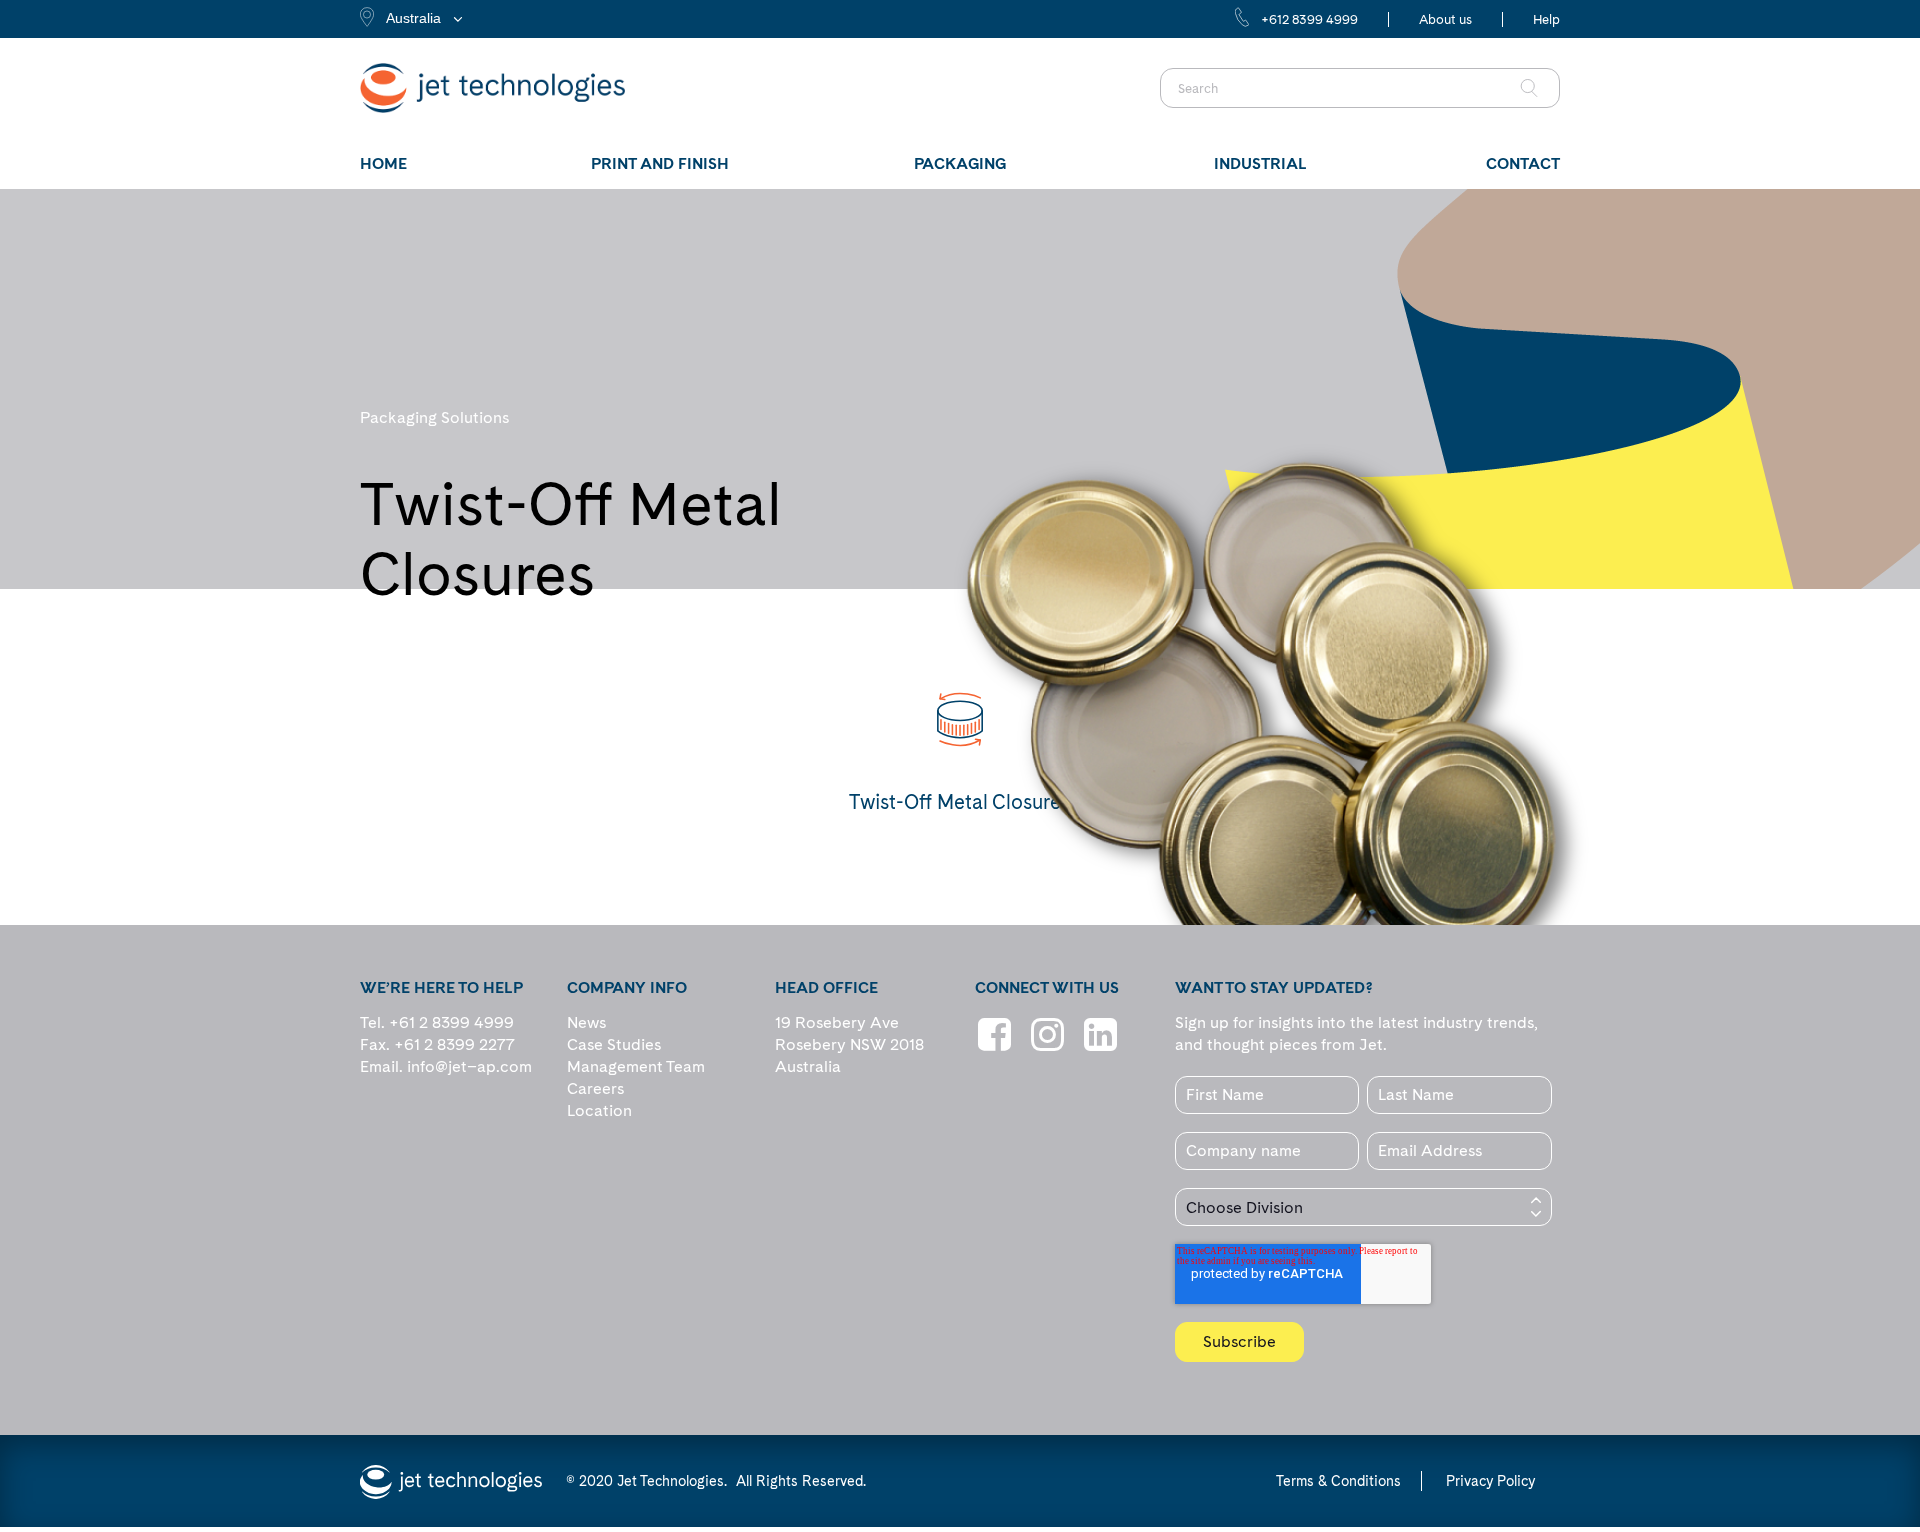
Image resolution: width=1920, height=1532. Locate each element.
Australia (413, 18)
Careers (595, 1088)
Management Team (636, 1066)
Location (599, 1110)
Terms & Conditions (1338, 1481)
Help (1546, 19)
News (586, 1022)
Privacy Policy (1490, 1481)
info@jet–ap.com (469, 1066)
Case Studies (614, 1044)
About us (1445, 19)
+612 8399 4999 (1309, 19)
